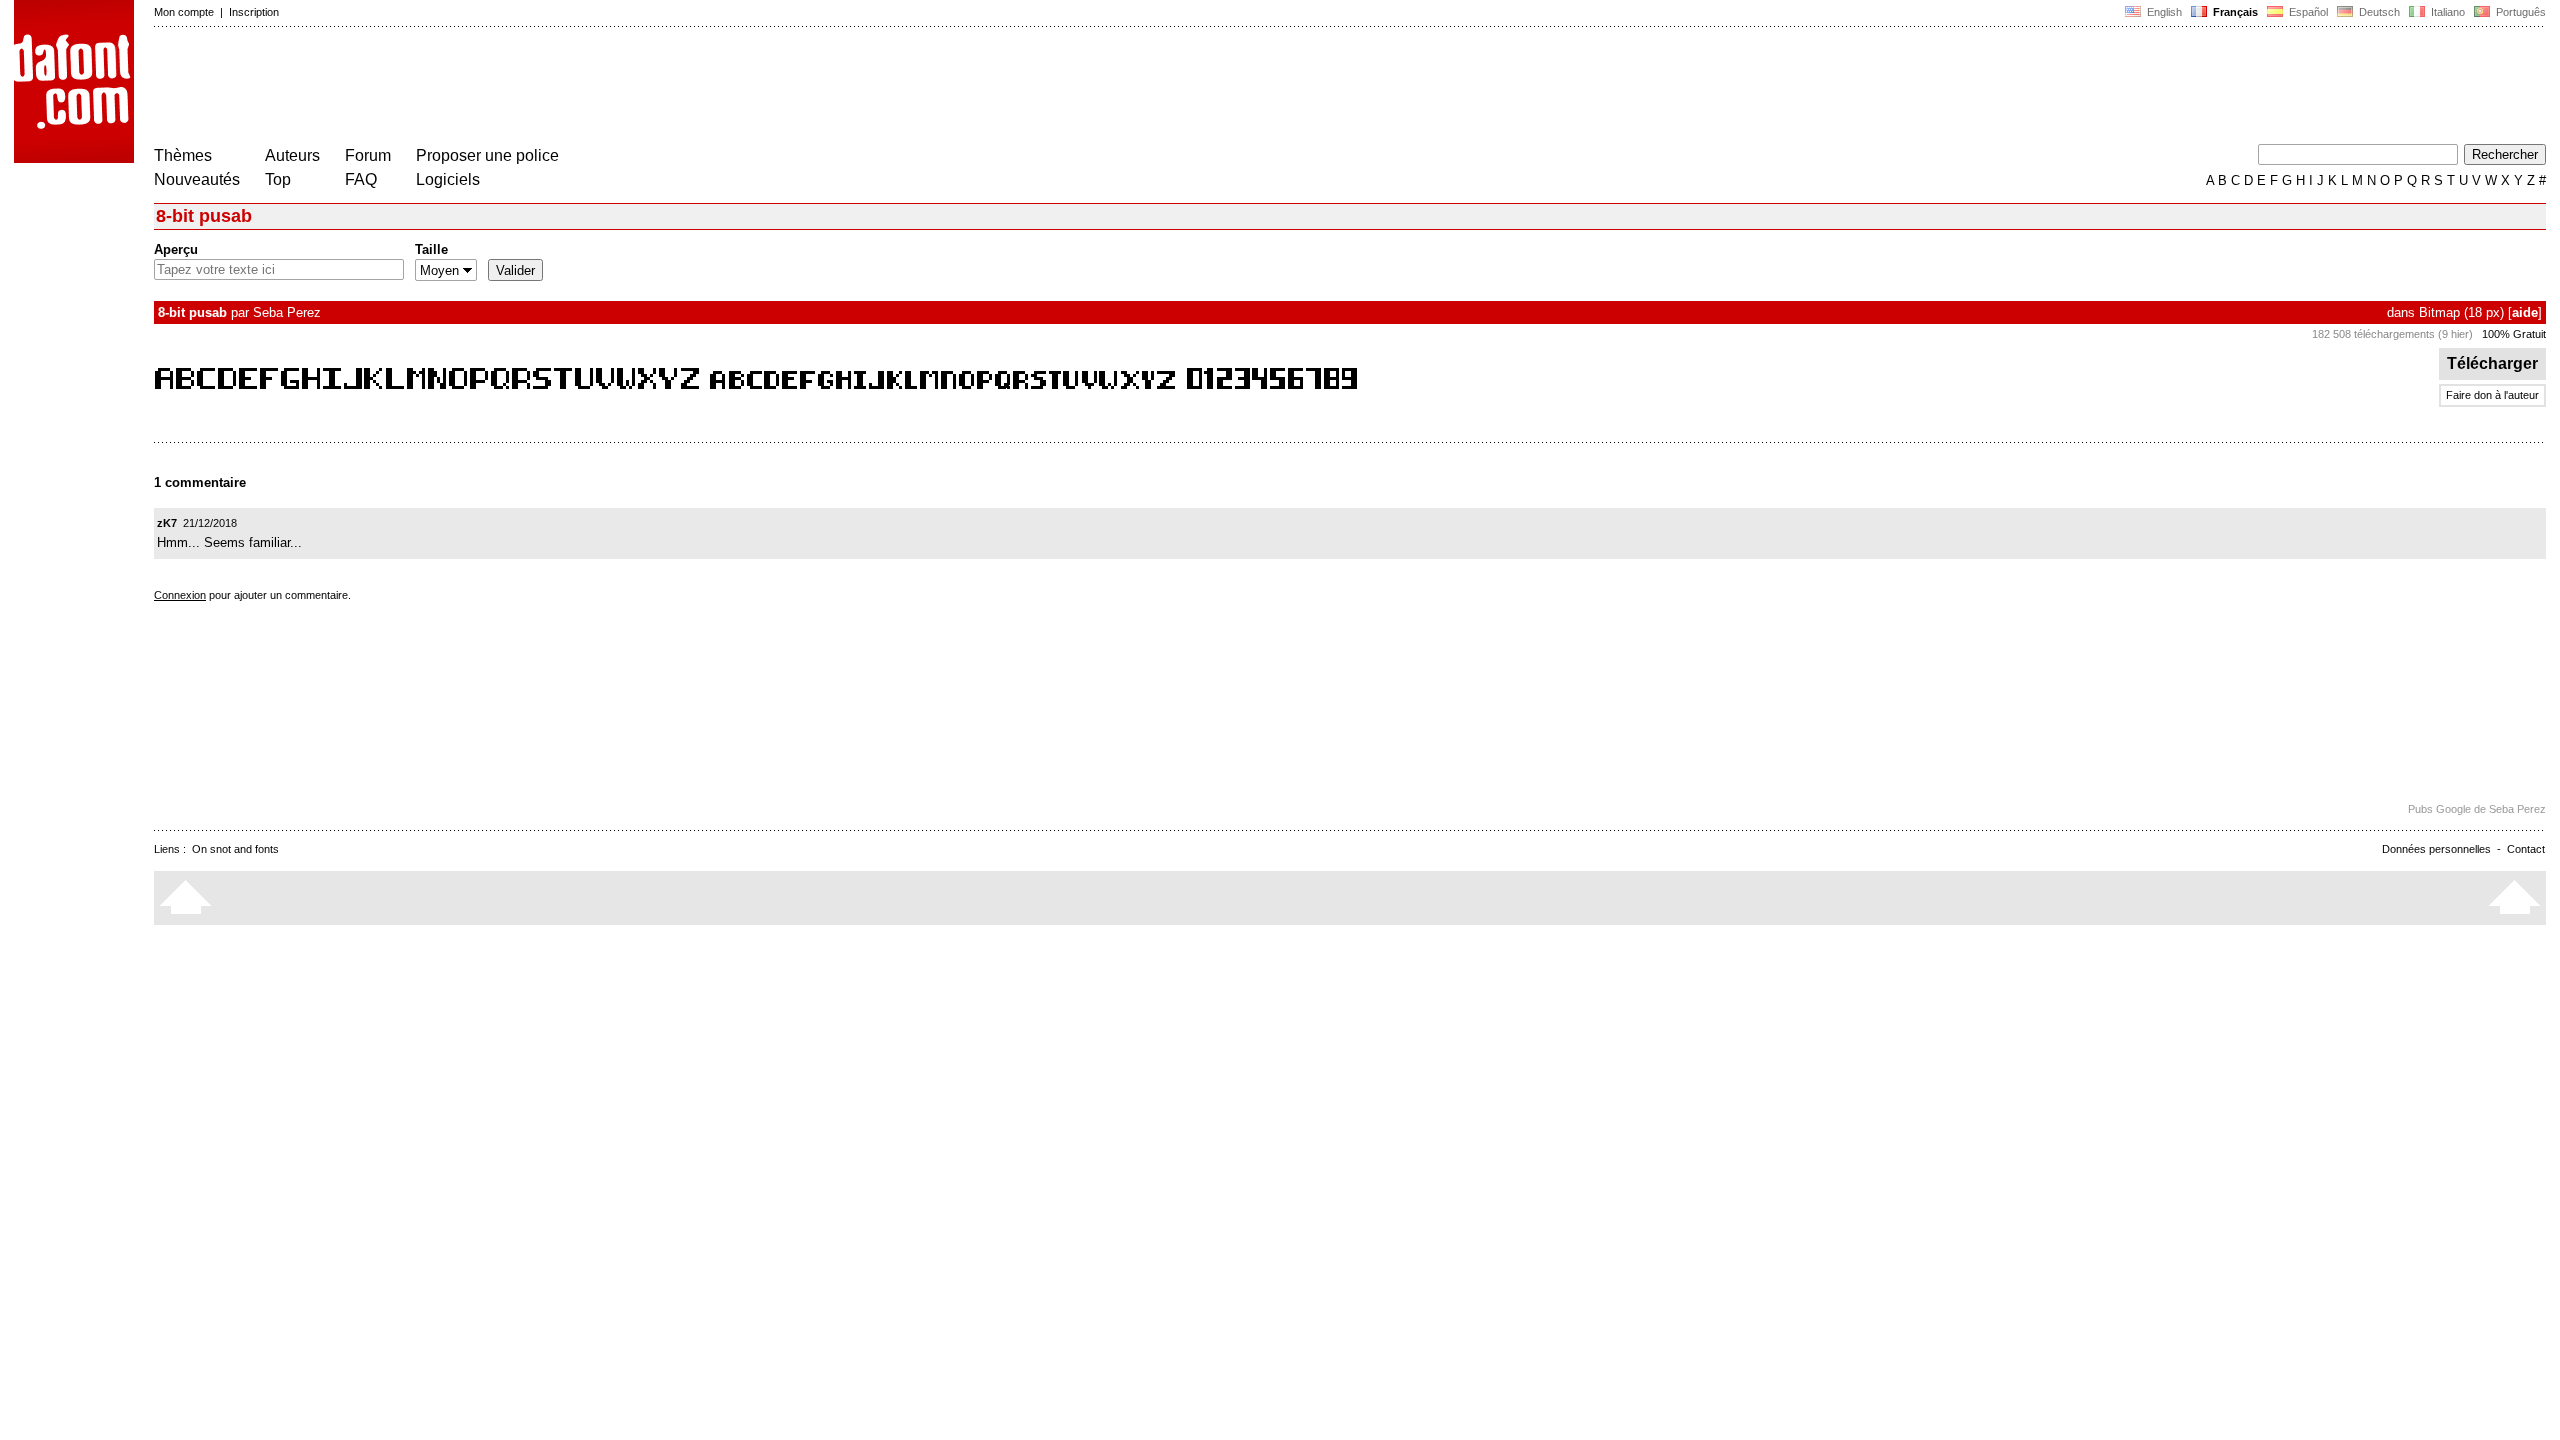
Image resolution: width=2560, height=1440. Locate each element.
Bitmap (2439, 312)
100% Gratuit (2514, 334)
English (2163, 12)
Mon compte (184, 12)
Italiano (2446, 12)
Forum (368, 155)
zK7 (167, 523)
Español (2307, 12)
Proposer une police (487, 155)
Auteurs (292, 155)
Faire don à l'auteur (2492, 395)
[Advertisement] (518, 88)
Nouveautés (197, 179)
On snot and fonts (235, 849)
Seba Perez (287, 312)
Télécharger (2492, 363)
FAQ (361, 179)
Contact (2526, 849)
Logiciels (448, 179)
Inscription (254, 12)
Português (2518, 12)
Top (278, 179)
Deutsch (2378, 12)
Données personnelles (2436, 849)
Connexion (180, 595)
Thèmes (183, 155)
